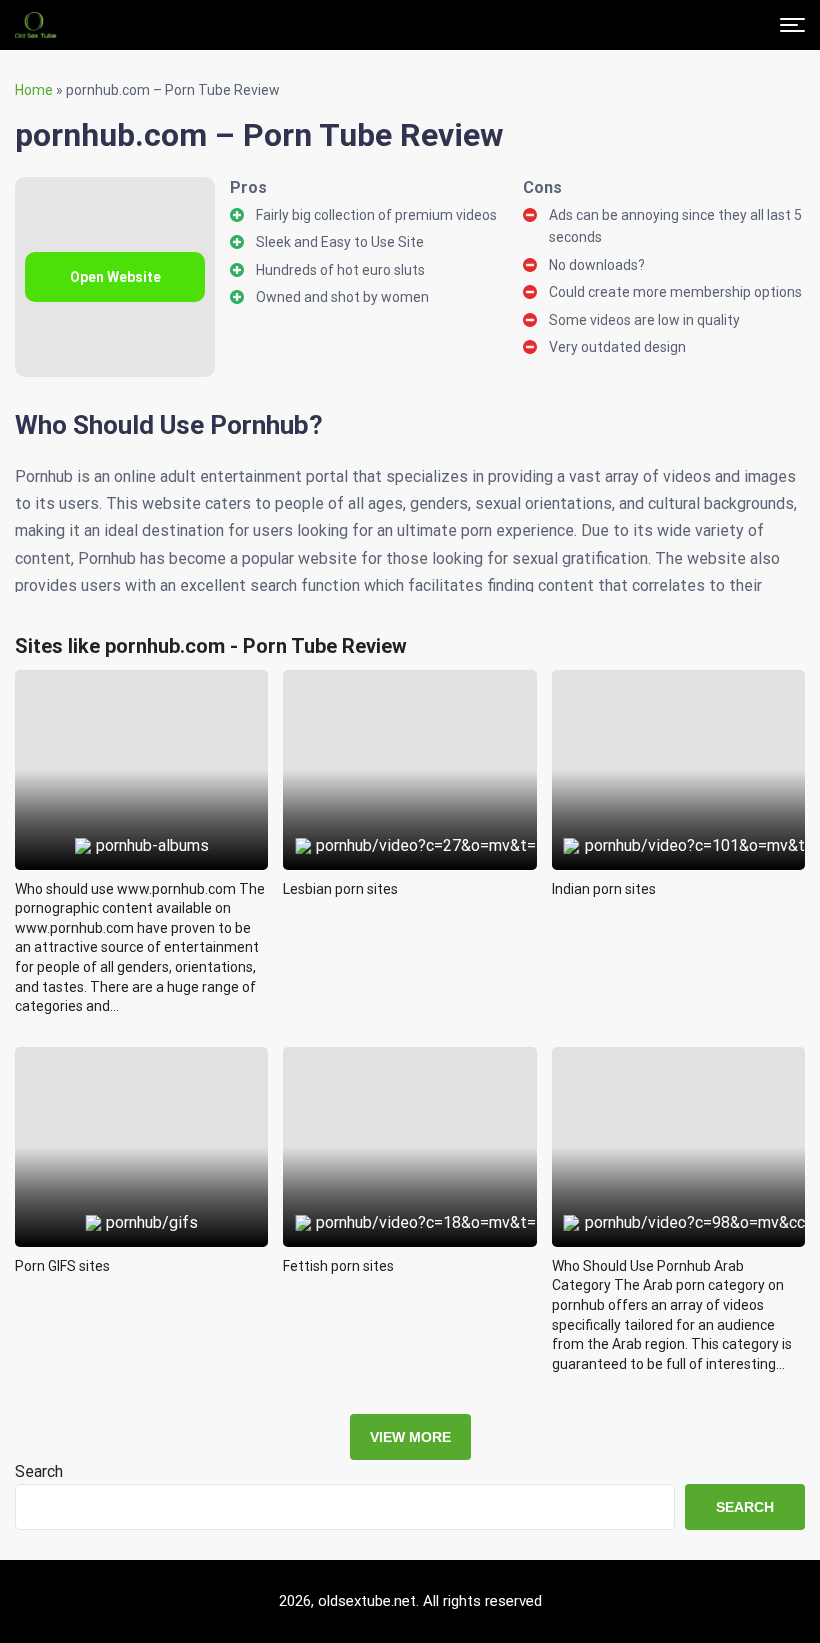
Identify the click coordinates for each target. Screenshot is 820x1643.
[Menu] (792, 25)
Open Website (115, 277)
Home (34, 90)
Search (39, 1471)
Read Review (141, 724)
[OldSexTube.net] (35, 25)
